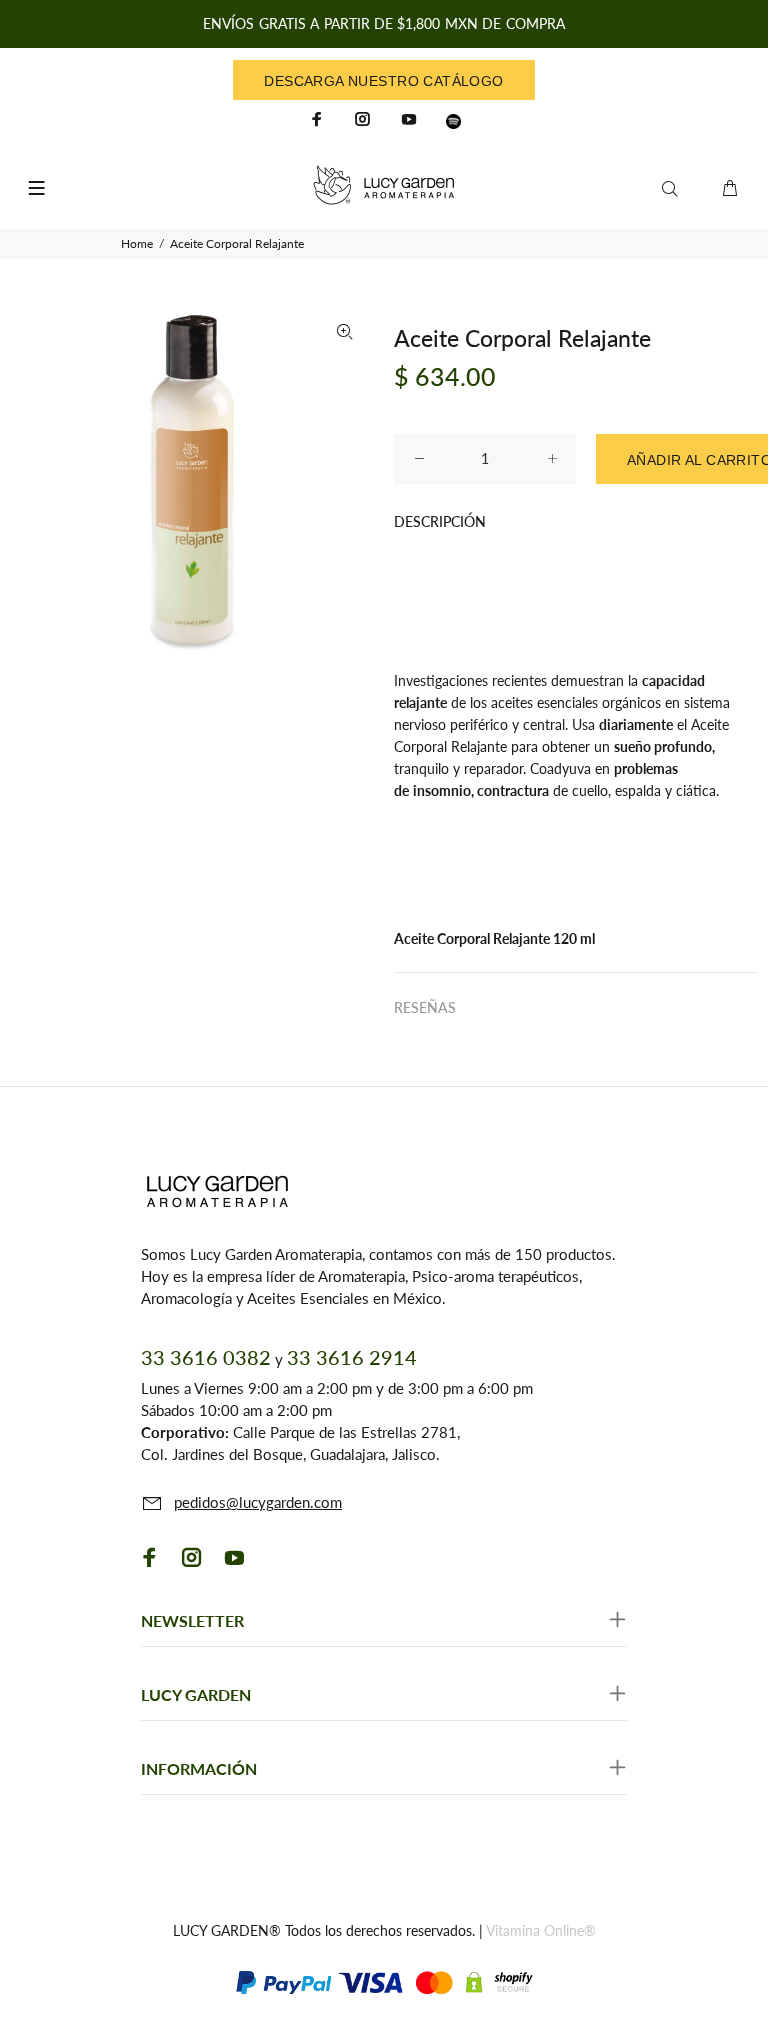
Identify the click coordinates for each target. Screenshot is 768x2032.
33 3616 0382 (206, 1357)
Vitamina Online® (541, 1930)
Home (137, 243)
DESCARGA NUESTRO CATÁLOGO (384, 81)
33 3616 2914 (352, 1357)
